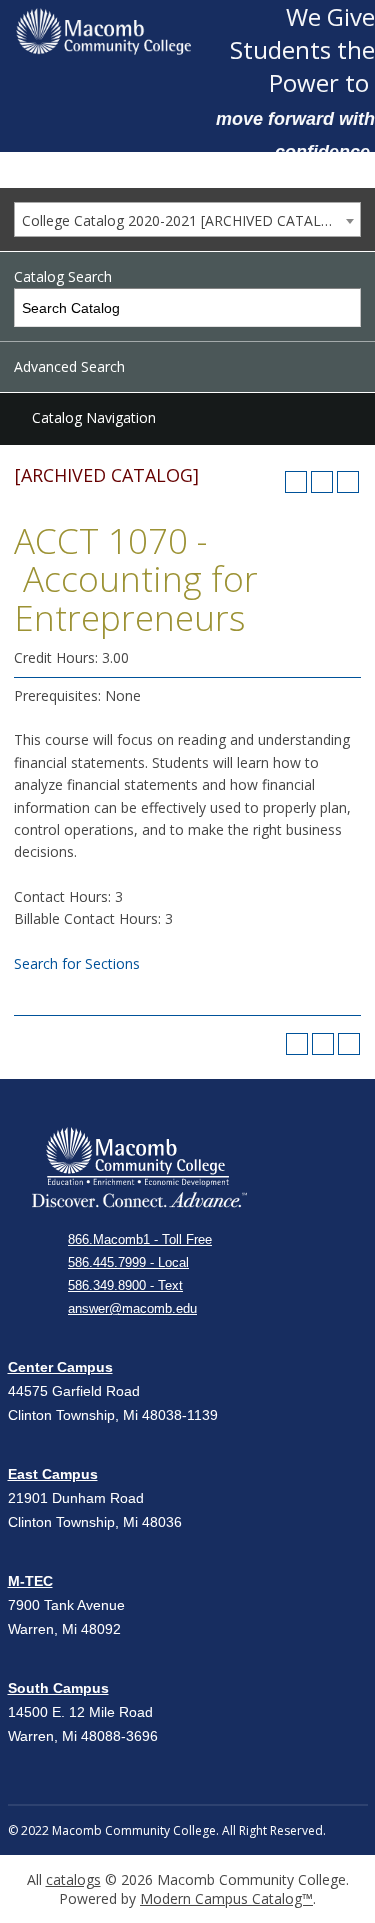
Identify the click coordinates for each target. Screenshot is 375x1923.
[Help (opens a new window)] (348, 482)
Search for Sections (77, 963)
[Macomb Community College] (103, 31)
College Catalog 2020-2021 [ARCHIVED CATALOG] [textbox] (184, 220)
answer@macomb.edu (132, 1308)
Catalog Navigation (94, 417)
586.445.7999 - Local (128, 1262)
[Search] (342, 307)
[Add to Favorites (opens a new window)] (296, 482)
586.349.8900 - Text (125, 1285)
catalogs (73, 1879)
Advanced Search (69, 366)
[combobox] (187, 219)
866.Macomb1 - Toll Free (140, 1239)
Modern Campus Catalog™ (226, 1898)
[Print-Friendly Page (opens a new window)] (322, 482)
